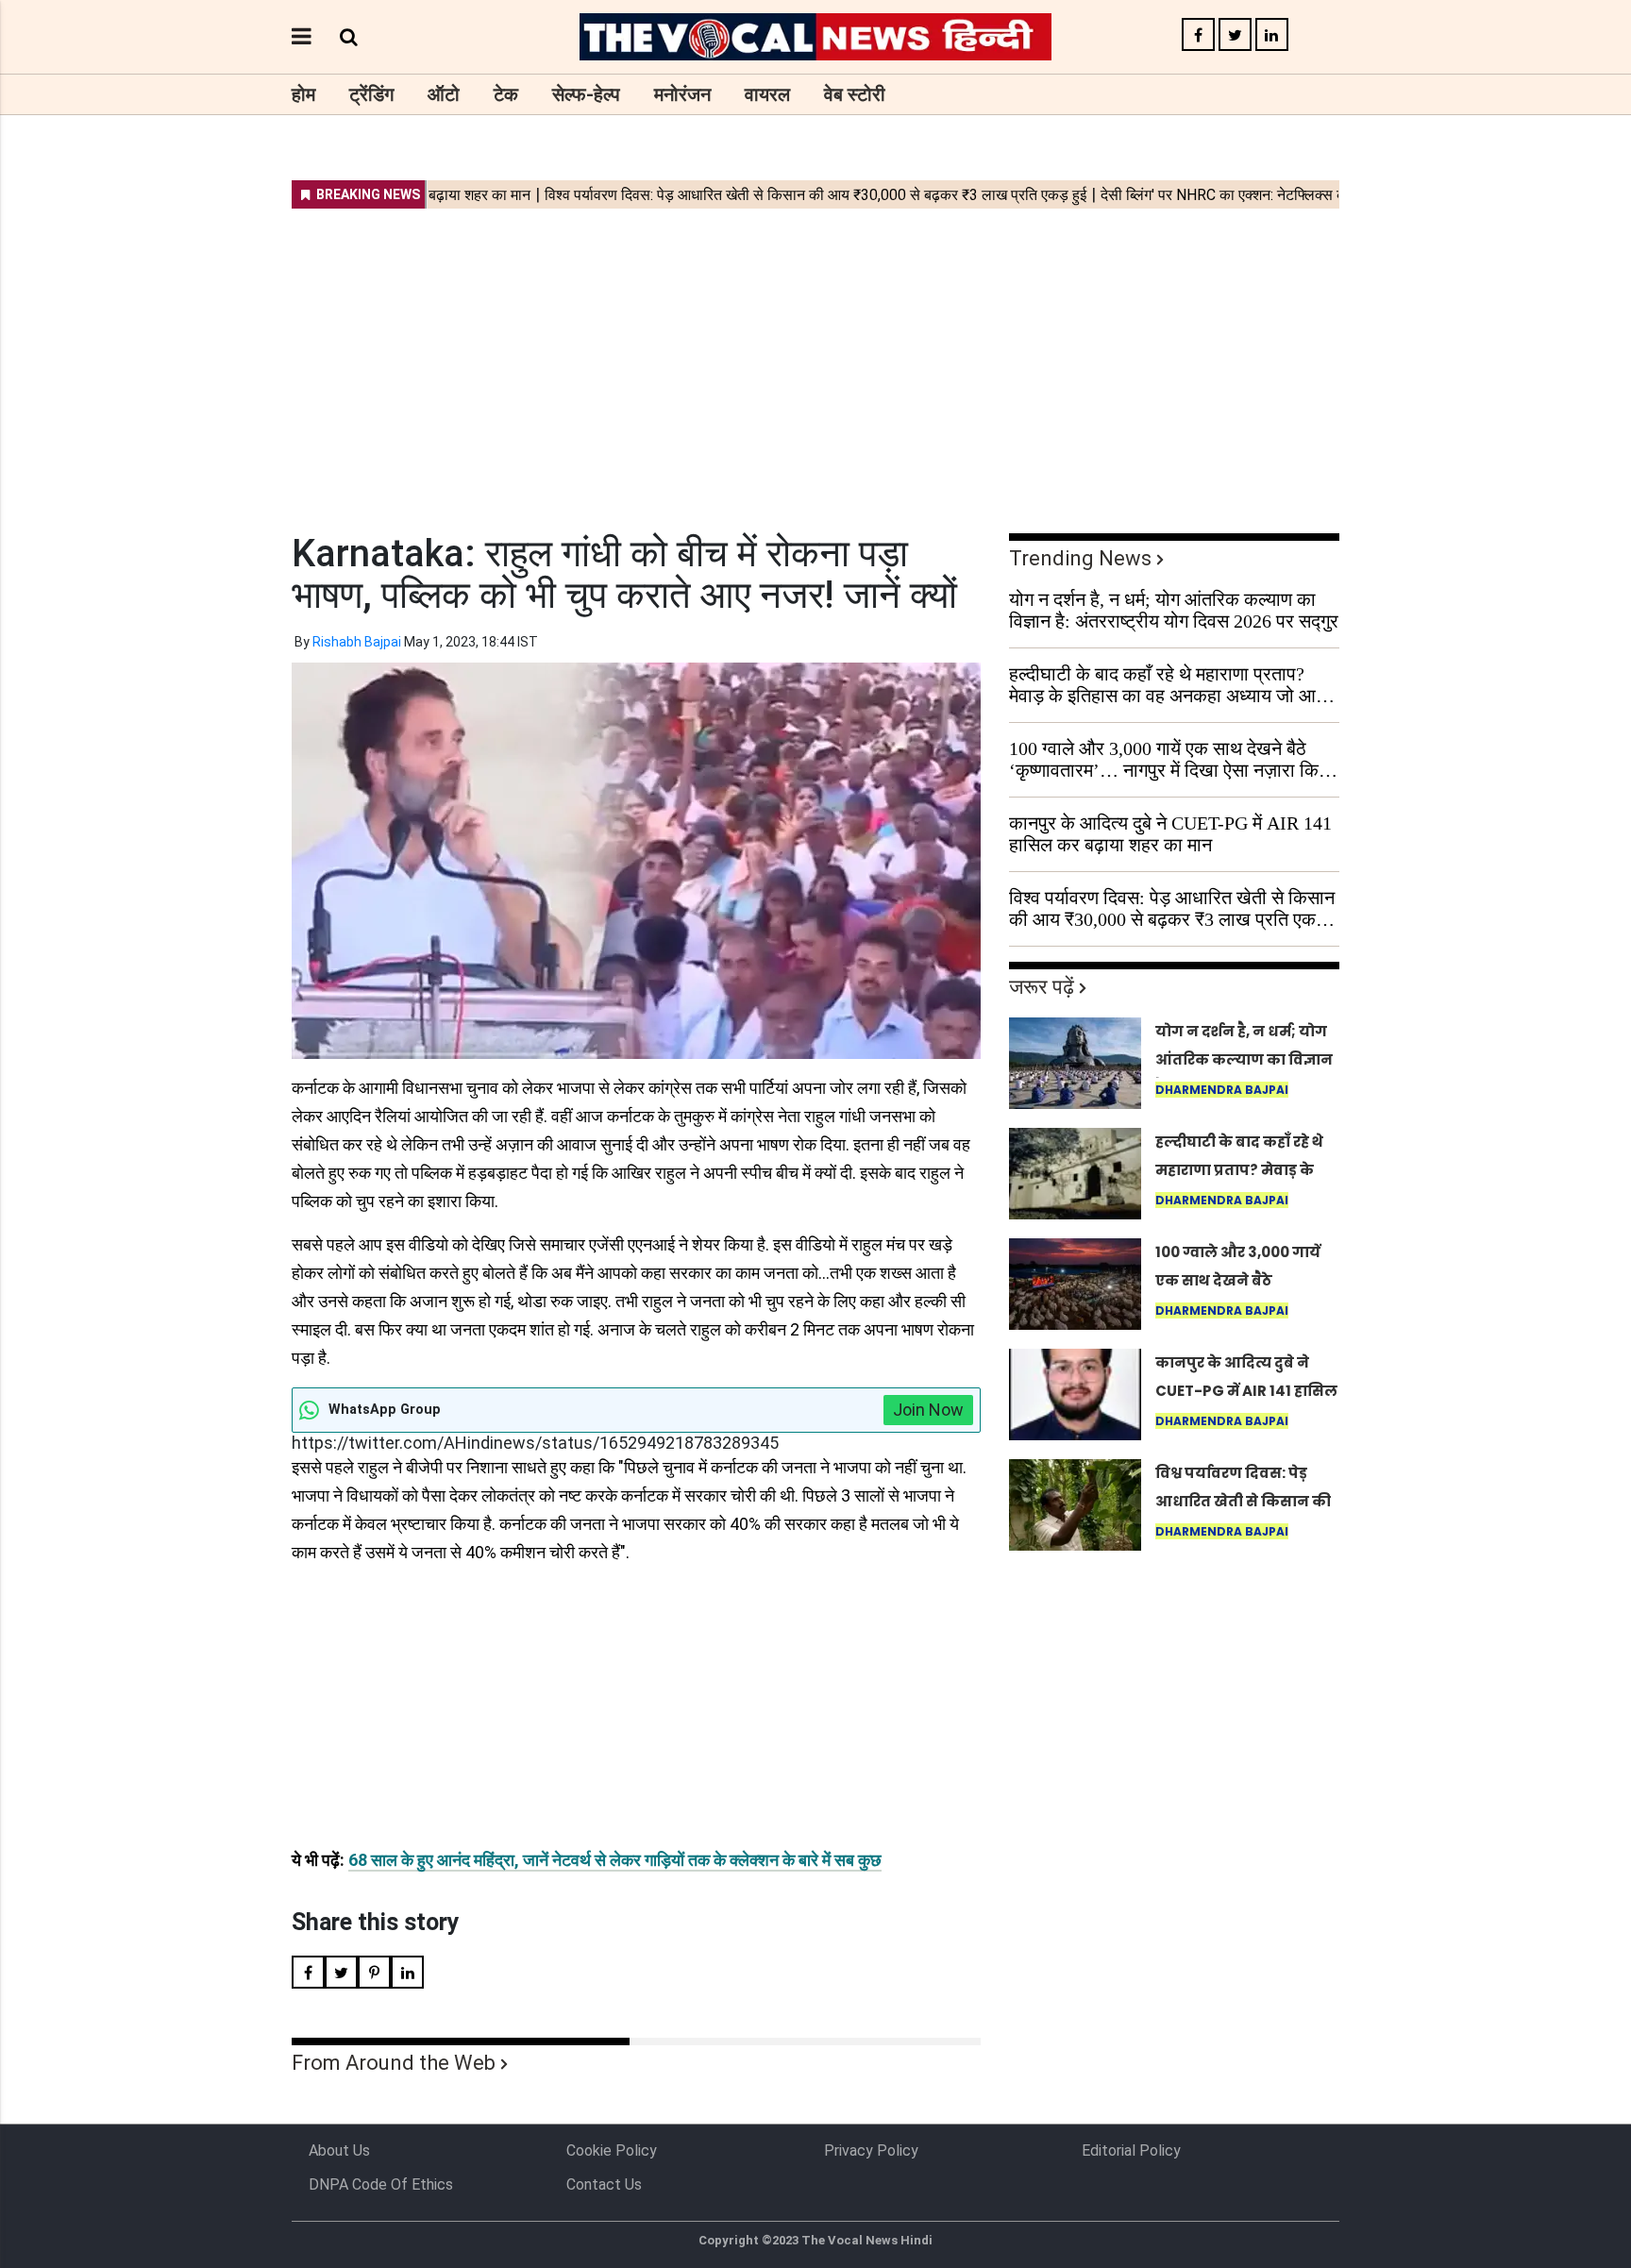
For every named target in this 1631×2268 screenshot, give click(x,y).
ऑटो (444, 94)
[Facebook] (1198, 35)
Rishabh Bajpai (357, 642)
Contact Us (604, 2184)
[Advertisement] (815, 359)
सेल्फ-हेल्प (586, 94)
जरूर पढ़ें (1042, 987)
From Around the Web (394, 2063)
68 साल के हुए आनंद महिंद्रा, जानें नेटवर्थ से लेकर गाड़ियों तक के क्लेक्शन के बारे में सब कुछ (615, 1860)
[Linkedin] (1272, 35)
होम (303, 94)
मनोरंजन (682, 94)
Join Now (928, 1410)
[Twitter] (1235, 35)
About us (339, 2150)
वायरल (767, 94)
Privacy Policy (871, 2150)
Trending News (1080, 558)
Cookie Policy (612, 2150)
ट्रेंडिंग (371, 94)
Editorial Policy (1131, 2150)
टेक (506, 94)
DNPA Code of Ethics (381, 2184)
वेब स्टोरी (855, 94)
